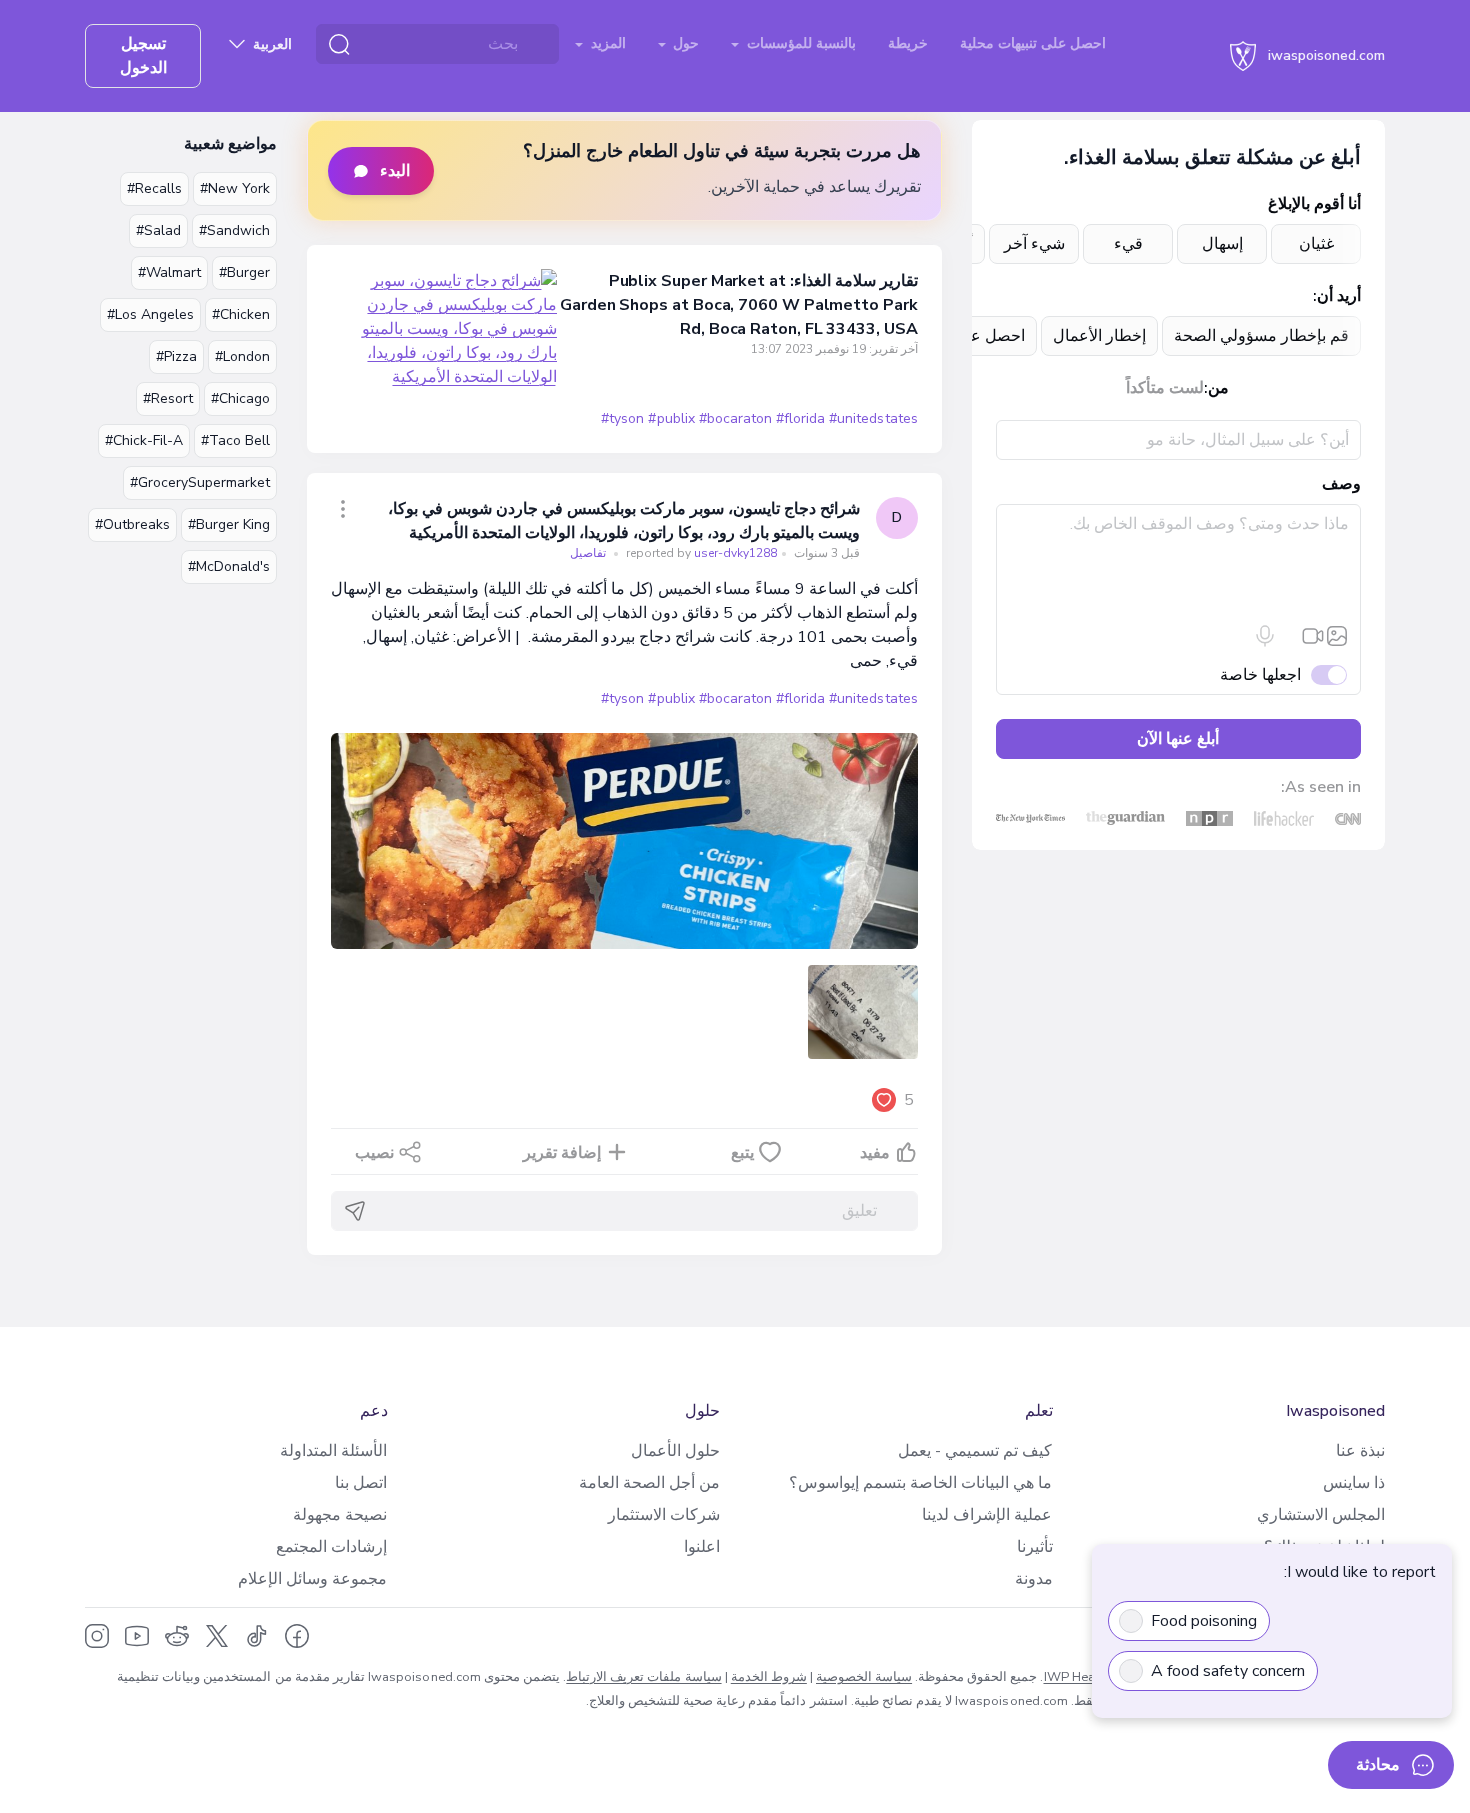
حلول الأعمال (675, 1451)
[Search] (339, 44)
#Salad (158, 230)
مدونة (1034, 1579)
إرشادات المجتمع (331, 1547)
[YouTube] (137, 1636)
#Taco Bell (235, 440)
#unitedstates (873, 418)
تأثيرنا (1035, 1547)
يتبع (742, 1153)
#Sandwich (234, 230)
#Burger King (229, 524)
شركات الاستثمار (664, 1515)
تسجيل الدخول (143, 56)
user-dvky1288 (700, 553)
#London (242, 356)
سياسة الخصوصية (864, 1677)
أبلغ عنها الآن (1178, 739)
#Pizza (176, 356)
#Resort (168, 398)
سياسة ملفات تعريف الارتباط (643, 1677)
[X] (217, 1636)
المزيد (606, 43)
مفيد (875, 1153)
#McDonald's (229, 566)
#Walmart (169, 272)
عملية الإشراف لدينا (987, 1515)
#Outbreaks (132, 524)
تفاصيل (588, 553)
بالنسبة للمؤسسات (799, 43)
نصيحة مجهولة (340, 1515)
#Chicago (240, 398)
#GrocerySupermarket (200, 482)
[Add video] (1313, 636)
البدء (395, 171)
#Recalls (154, 188)
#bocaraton (735, 418)
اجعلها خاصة (1260, 675)
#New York (235, 188)
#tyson (622, 418)
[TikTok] (257, 1636)
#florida (800, 418)
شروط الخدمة (769, 1677)
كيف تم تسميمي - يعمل (975, 1451)
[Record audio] (1265, 636)
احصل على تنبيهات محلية (1033, 43)
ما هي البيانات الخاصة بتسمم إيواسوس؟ (920, 1483)
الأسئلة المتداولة (333, 1451)
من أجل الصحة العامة (649, 1483)
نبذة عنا (1360, 1451)
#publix (671, 418)
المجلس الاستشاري (1321, 1515)
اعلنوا (702, 1547)
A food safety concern (1228, 1671)
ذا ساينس (1354, 1483)
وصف (1341, 484)
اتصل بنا (361, 1483)
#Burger (244, 272)
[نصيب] (343, 509)
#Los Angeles (150, 314)
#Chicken (241, 314)
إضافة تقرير (562, 1153)
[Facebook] (297, 1636)
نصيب (374, 1153)
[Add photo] (1337, 636)
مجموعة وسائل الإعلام (312, 1579)
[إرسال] (355, 1211)
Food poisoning (1204, 1621)
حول (684, 43)
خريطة (908, 43)
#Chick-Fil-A (144, 440)
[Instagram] (97, 1636)
